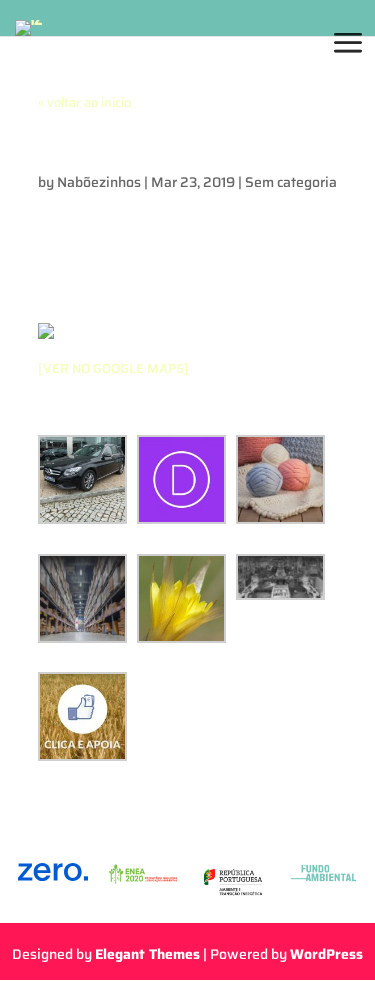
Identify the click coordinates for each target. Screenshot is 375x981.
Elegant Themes (147, 954)
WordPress (326, 954)
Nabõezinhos (99, 182)
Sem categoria (291, 182)
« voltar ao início (84, 102)
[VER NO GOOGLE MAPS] (113, 368)
